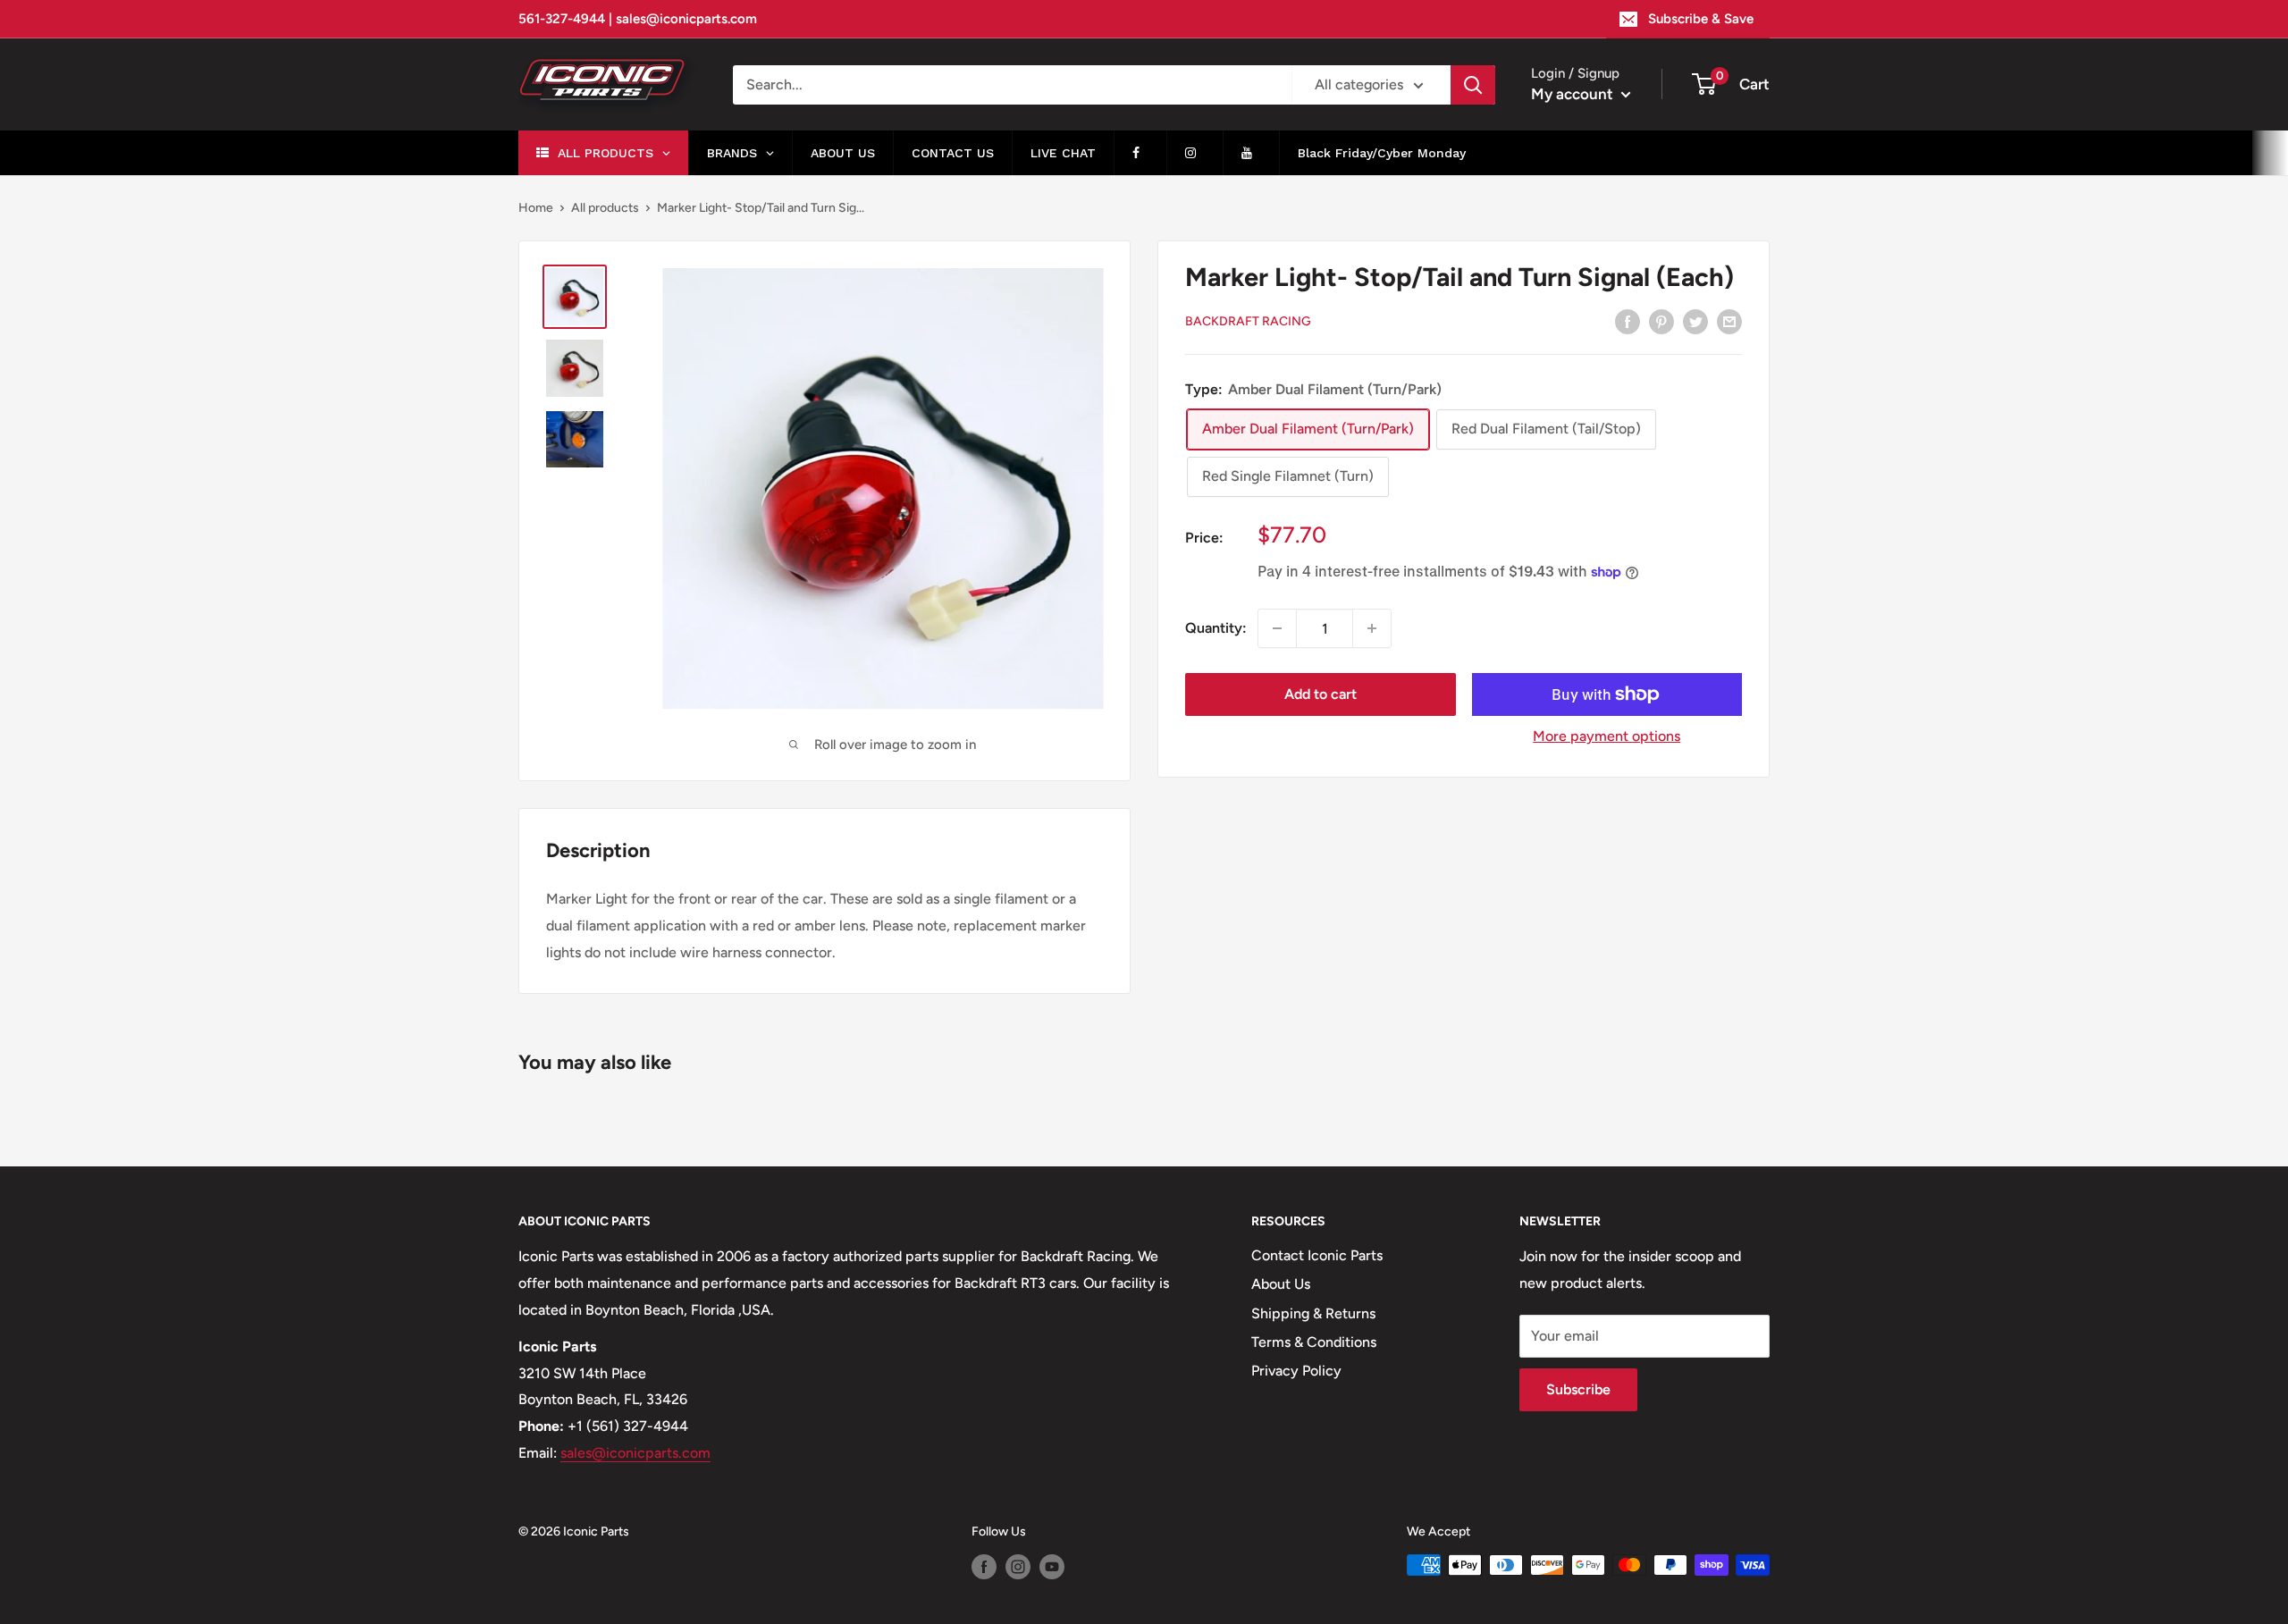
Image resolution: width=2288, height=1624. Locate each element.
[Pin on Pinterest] (1661, 321)
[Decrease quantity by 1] (1277, 628)
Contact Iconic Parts (1317, 1255)
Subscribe (1578, 1389)
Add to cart (1321, 694)
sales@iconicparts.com (635, 1453)
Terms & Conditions (1314, 1342)
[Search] (1473, 85)
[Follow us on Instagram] (1018, 1567)
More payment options (1607, 736)
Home (536, 208)
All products (605, 208)
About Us (1281, 1284)
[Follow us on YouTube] (1052, 1567)
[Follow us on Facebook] (984, 1567)
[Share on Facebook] (1628, 321)
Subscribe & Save (1701, 19)
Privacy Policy (1296, 1371)
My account (1574, 94)
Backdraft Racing (1248, 322)
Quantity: (1216, 629)
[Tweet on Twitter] (1695, 321)
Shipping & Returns (1313, 1313)
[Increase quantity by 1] (1372, 628)
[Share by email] (1729, 321)
